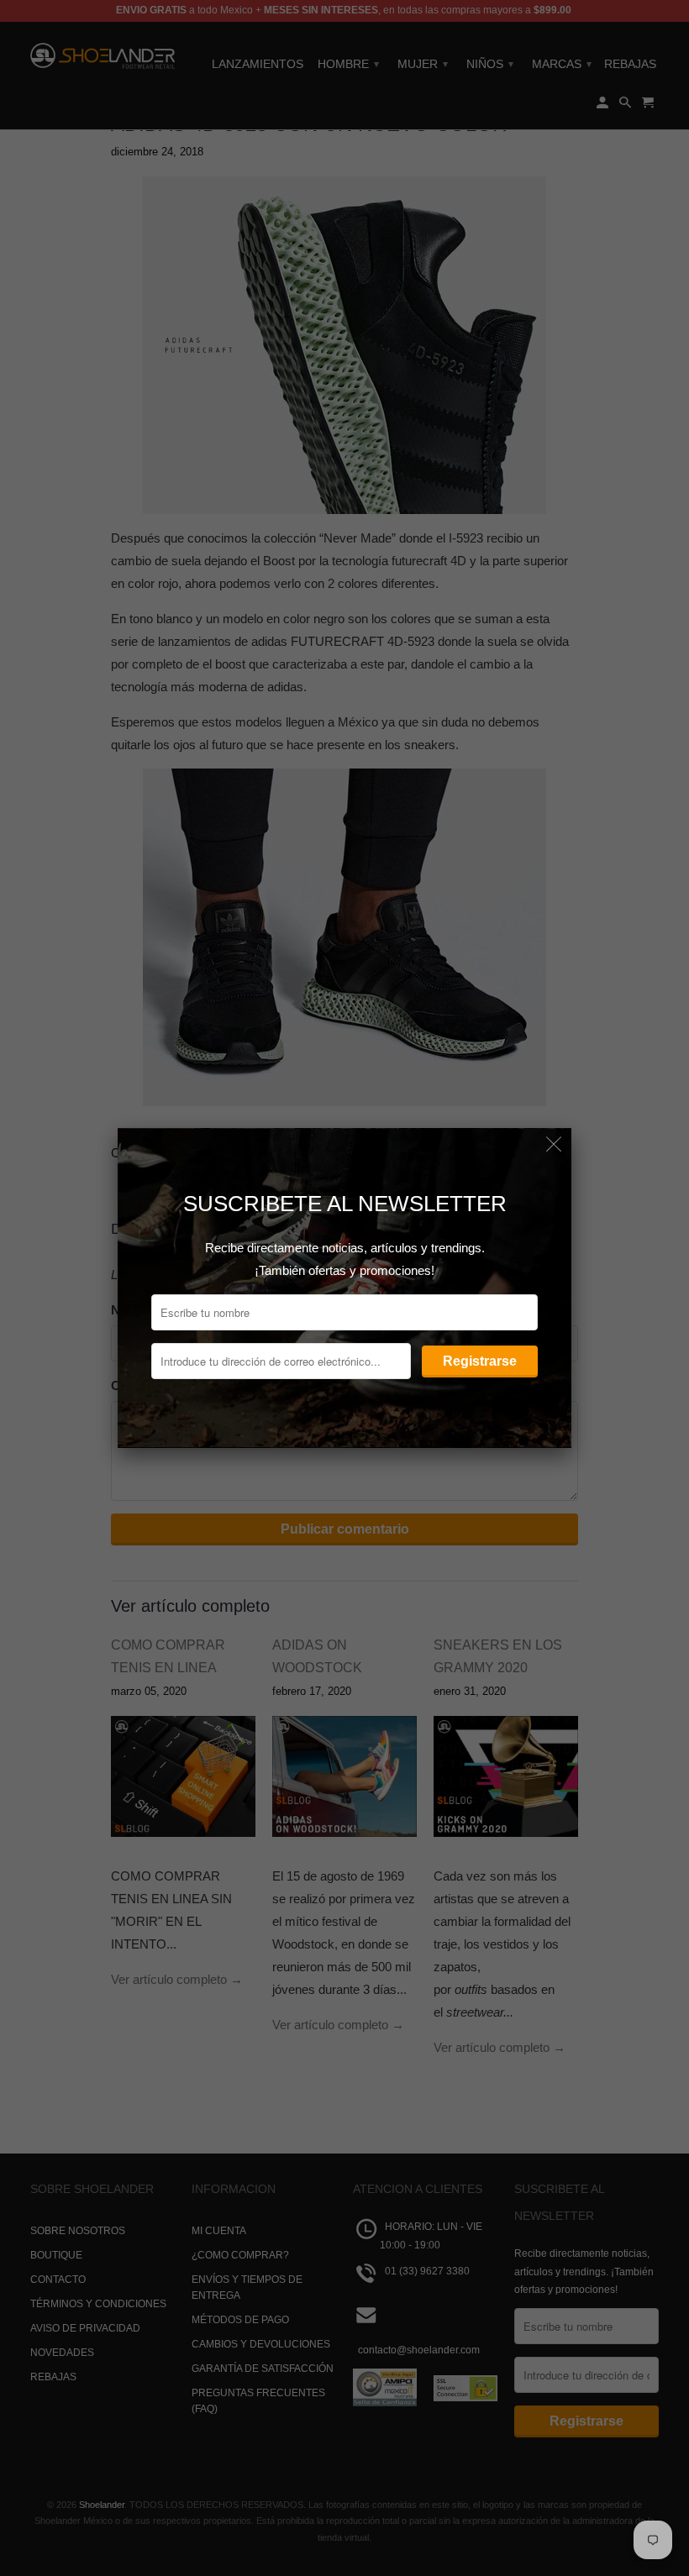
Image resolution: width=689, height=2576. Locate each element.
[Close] (554, 1145)
